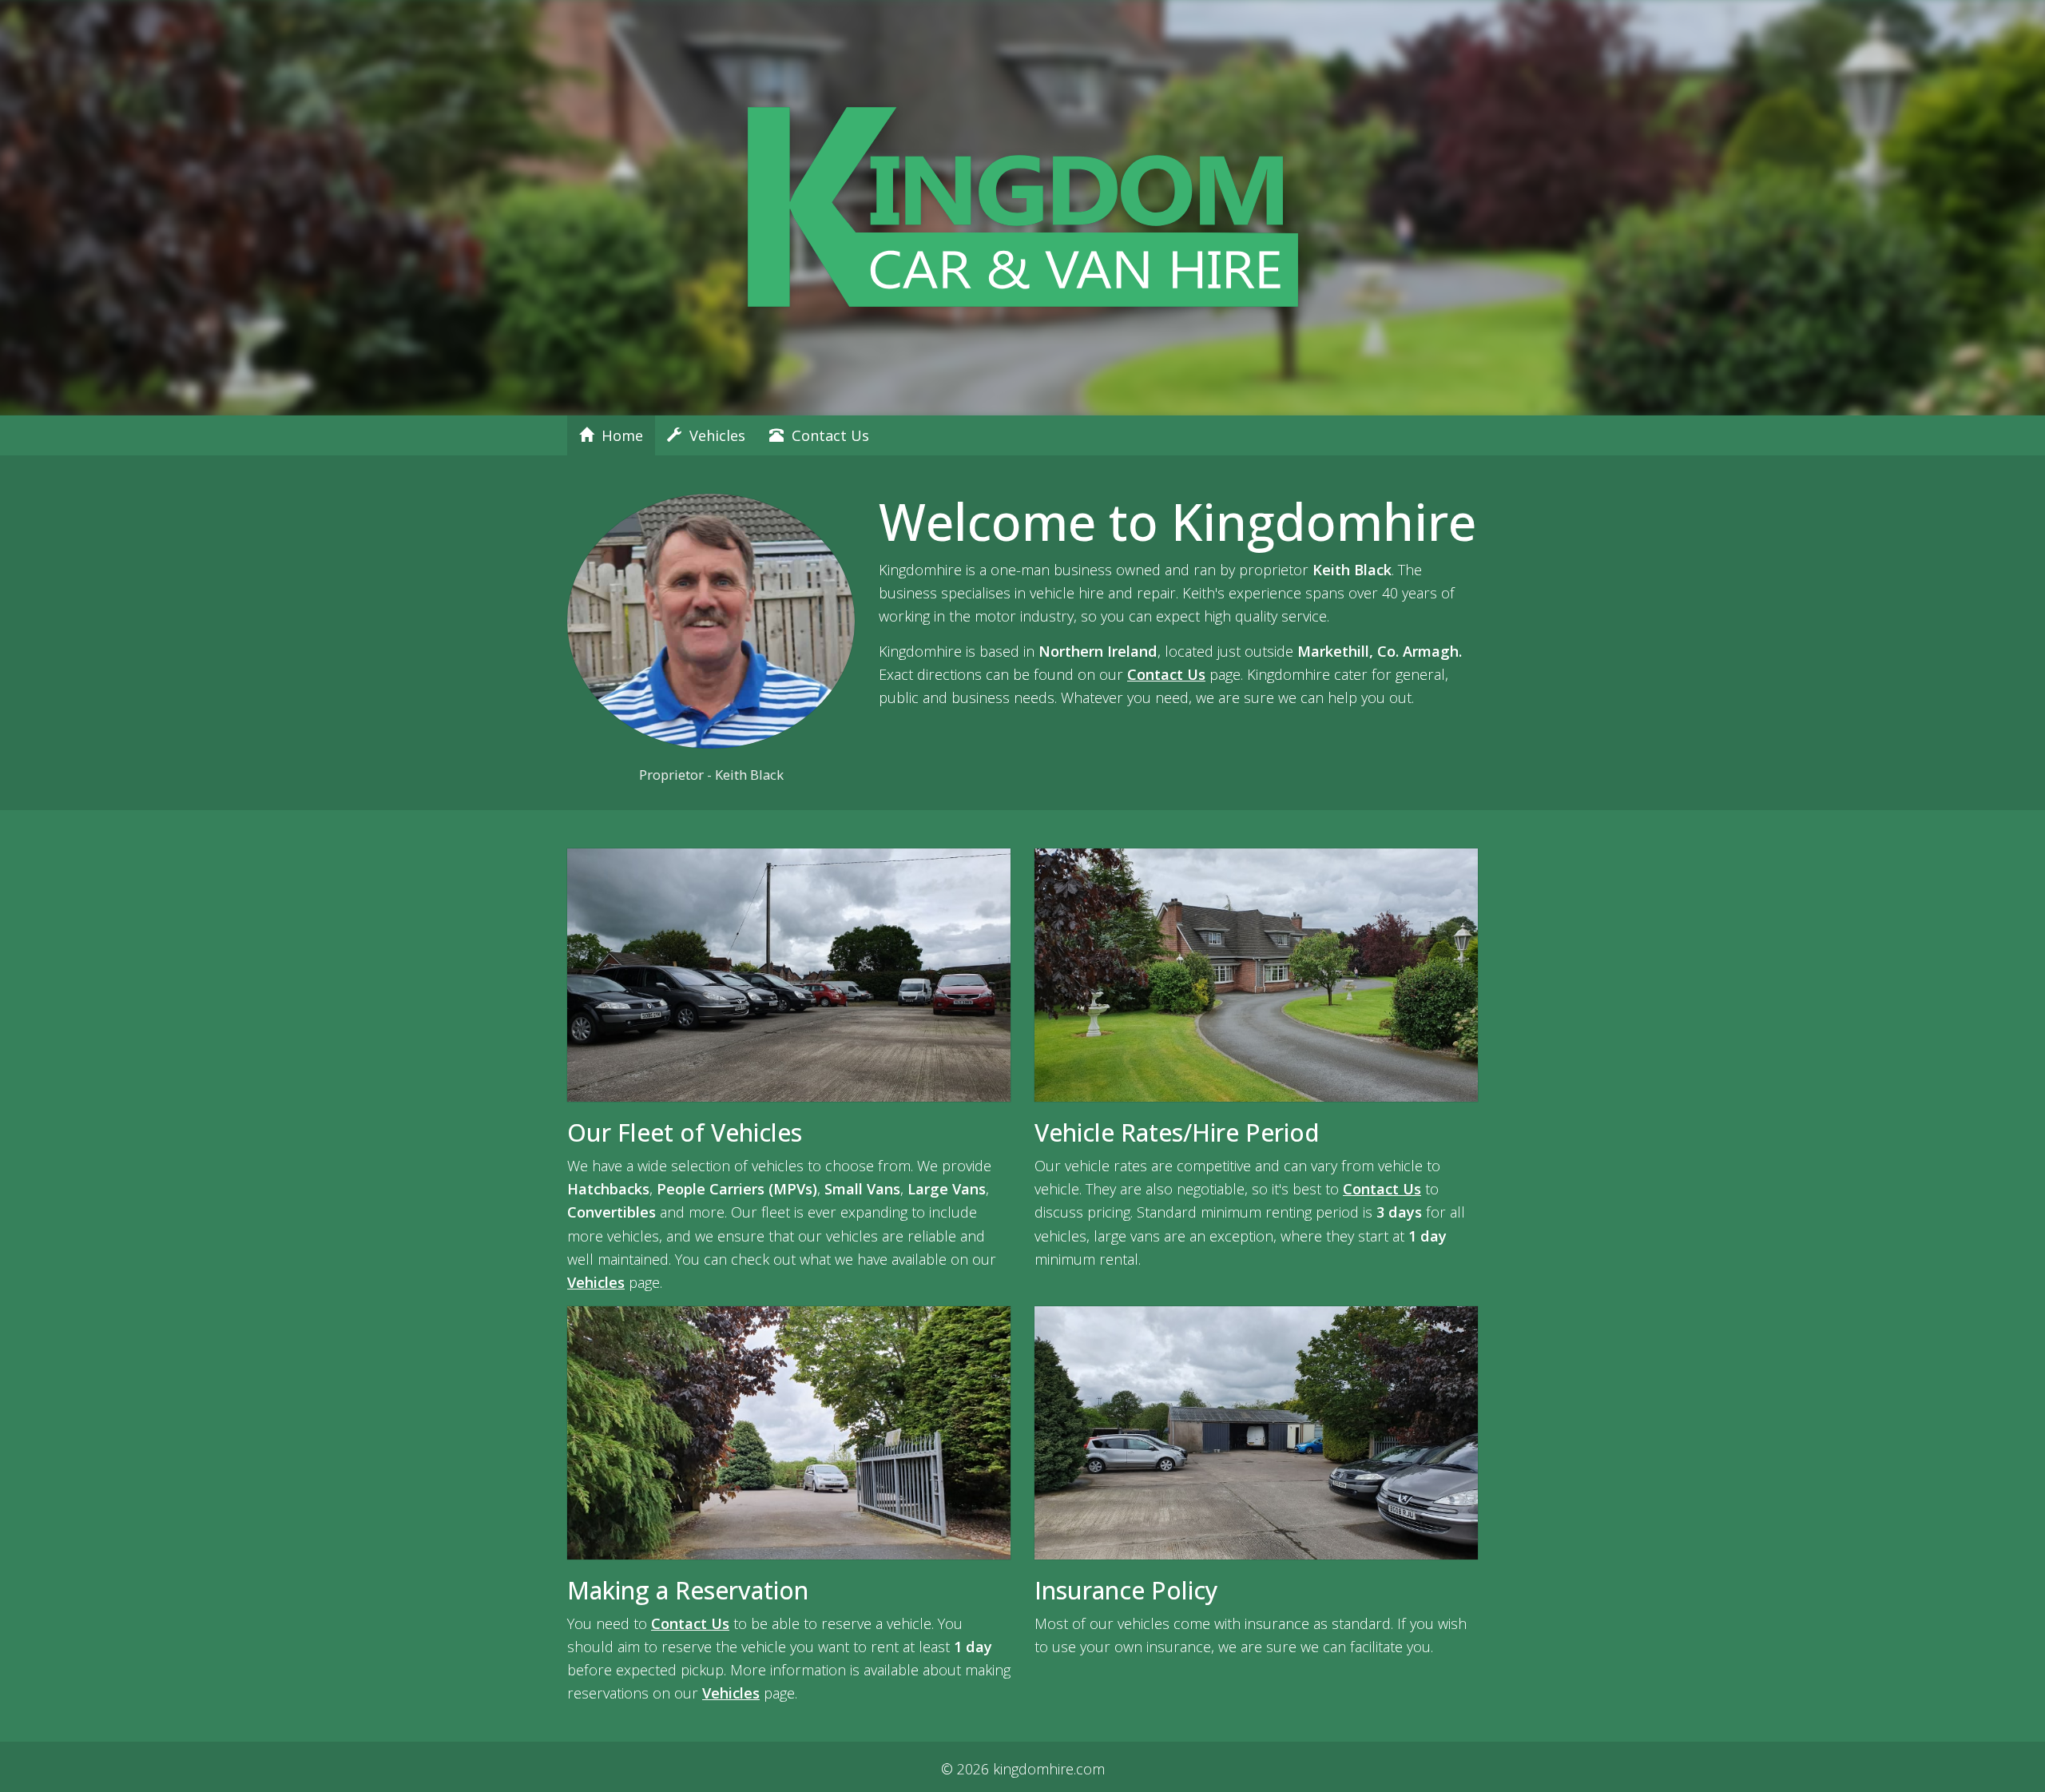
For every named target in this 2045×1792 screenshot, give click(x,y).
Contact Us (826, 435)
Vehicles (713, 435)
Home (618, 435)
